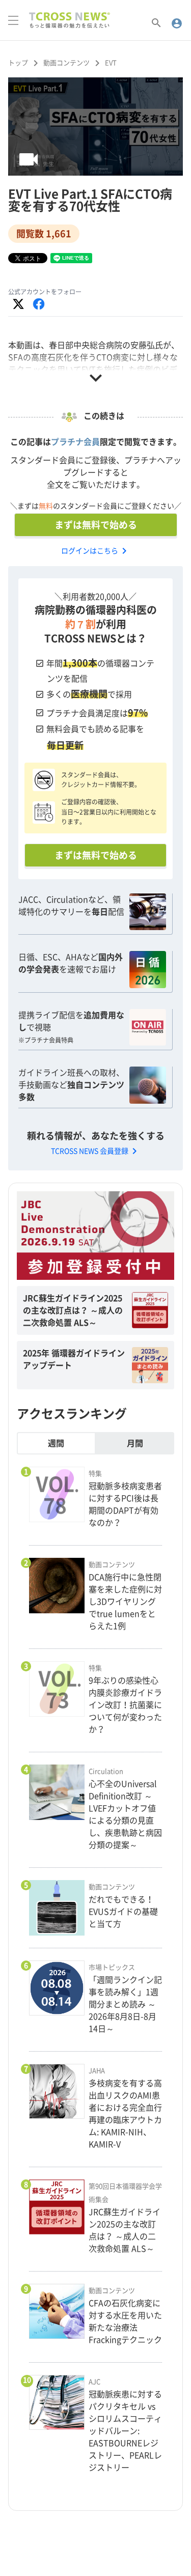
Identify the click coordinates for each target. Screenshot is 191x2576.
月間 (135, 1443)
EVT (111, 63)
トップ (18, 63)
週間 (56, 1443)
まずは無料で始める (96, 525)
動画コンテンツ (66, 63)
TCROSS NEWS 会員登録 (96, 1151)
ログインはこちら (96, 551)
